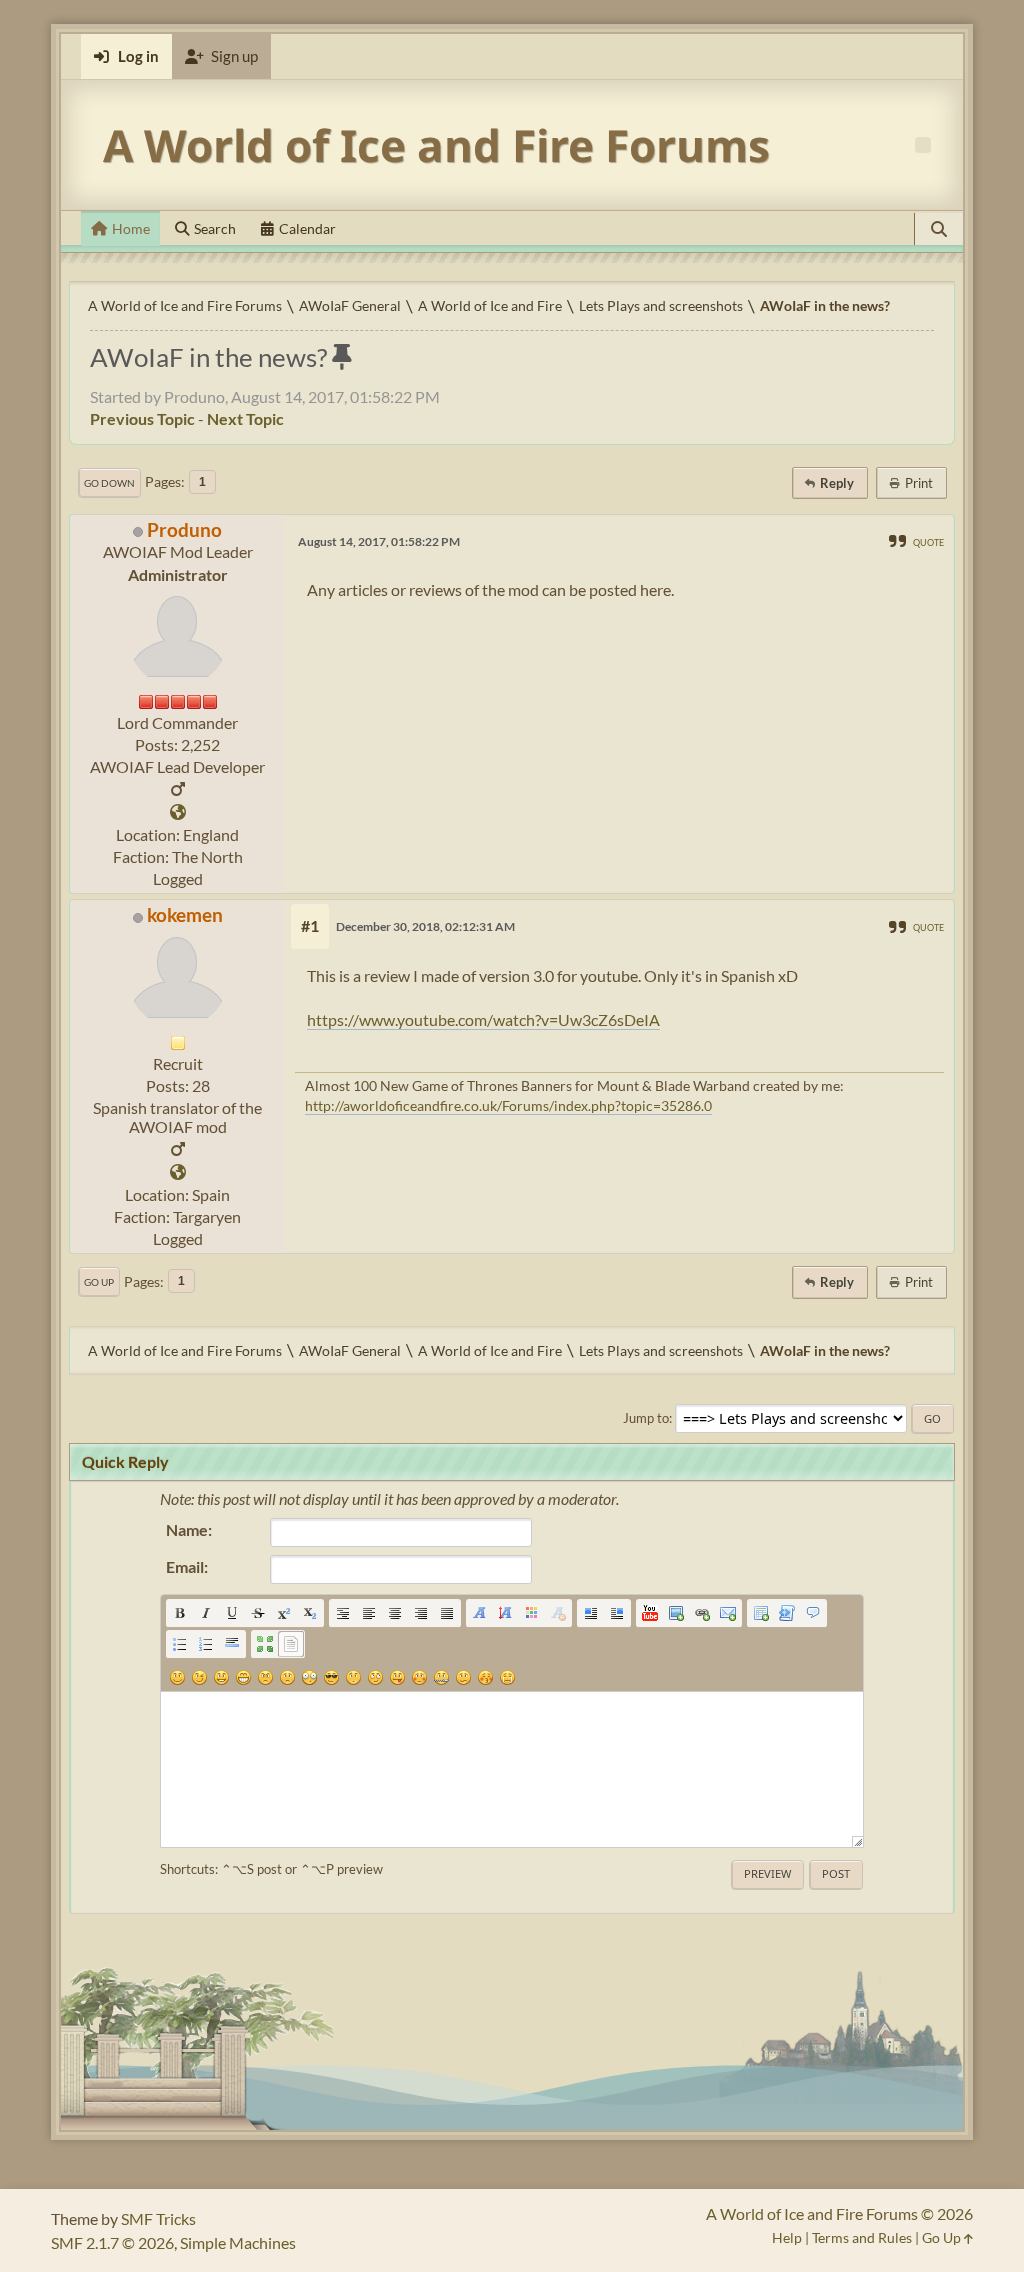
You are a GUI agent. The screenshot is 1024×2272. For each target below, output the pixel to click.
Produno (184, 529)
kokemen (185, 914)
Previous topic (142, 418)
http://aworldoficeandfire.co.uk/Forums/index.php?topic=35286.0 (508, 1105)
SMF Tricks (158, 2218)
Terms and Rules (862, 2237)
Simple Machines (238, 2242)
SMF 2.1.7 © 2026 (112, 2242)
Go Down (109, 483)
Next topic (245, 418)
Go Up (99, 1282)
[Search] (939, 229)
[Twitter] (178, 812)
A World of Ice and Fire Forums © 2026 (839, 2213)
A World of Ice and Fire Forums (436, 145)
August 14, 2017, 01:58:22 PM (379, 541)
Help (787, 2237)
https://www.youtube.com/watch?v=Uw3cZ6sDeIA (483, 1019)
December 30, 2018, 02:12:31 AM (425, 926)
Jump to (646, 1418)
